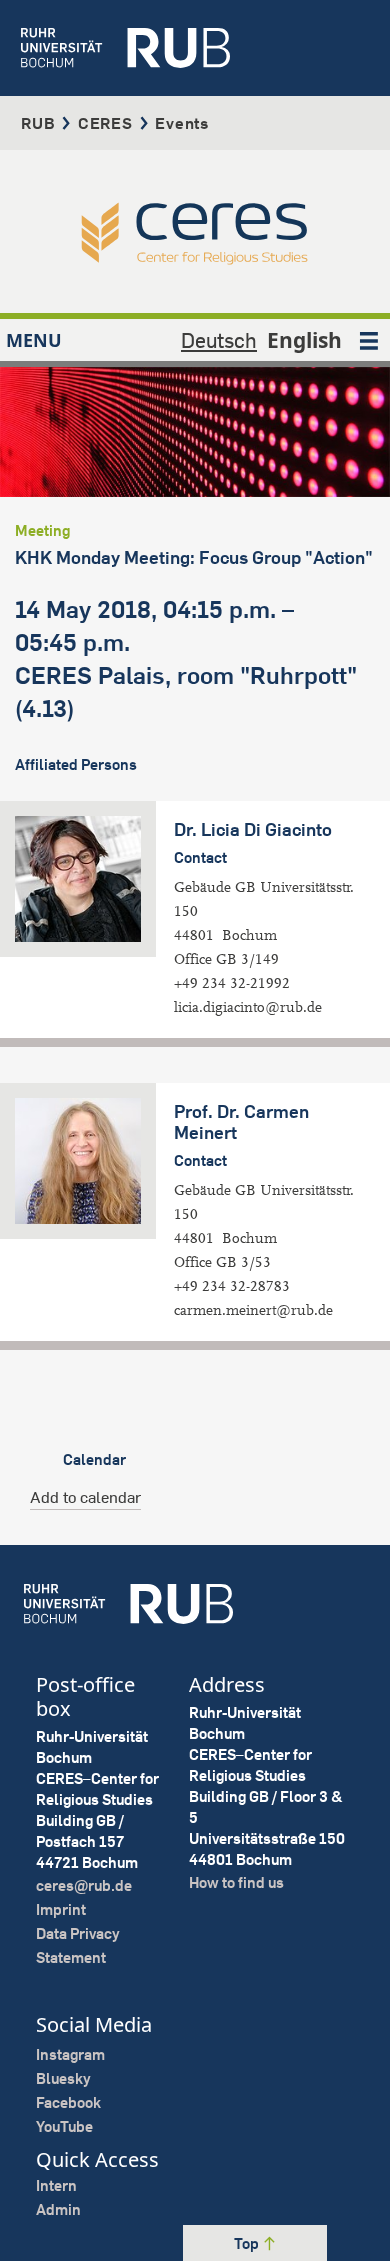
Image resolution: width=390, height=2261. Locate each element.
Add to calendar (85, 1497)
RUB (38, 123)
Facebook (68, 2102)
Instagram (70, 2054)
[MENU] (369, 340)
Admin (58, 2209)
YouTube (64, 2126)
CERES (105, 123)
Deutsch (219, 340)
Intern (56, 2185)
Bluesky (63, 2078)
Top (248, 2243)
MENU (34, 340)
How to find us (236, 1882)
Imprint (61, 1909)
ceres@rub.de (84, 1885)
